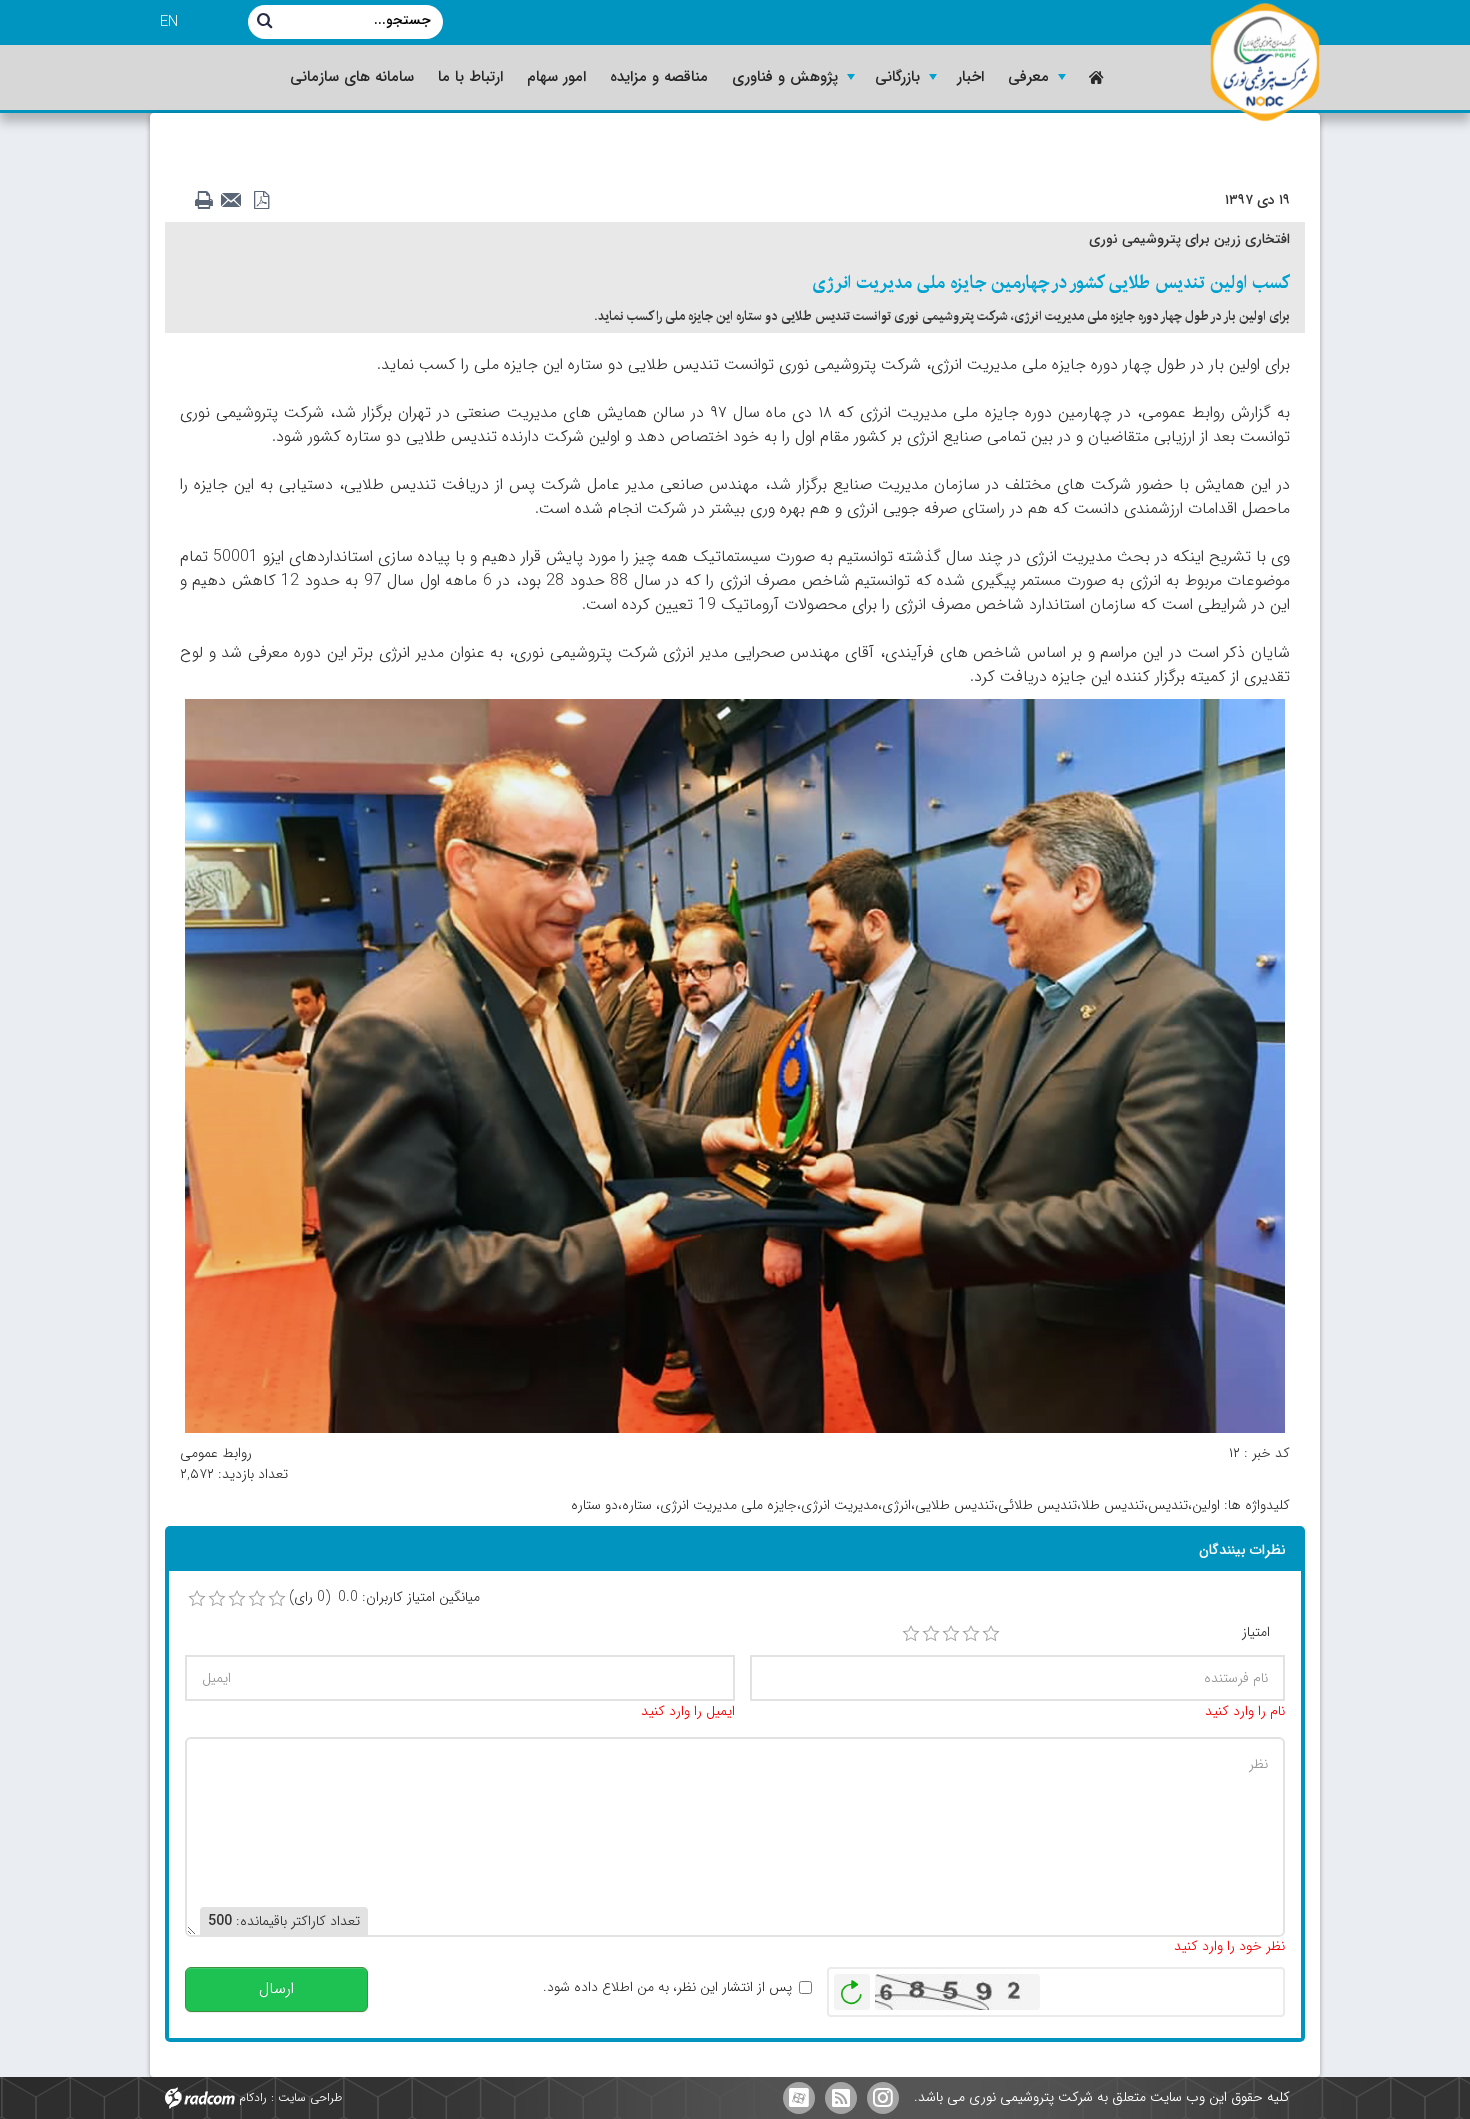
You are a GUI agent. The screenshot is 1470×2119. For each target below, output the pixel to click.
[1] (911, 1634)
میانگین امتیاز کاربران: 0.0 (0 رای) (384, 1597)
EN (169, 22)
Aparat (799, 2098)
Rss (841, 2098)
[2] (931, 1634)
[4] (971, 1634)
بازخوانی (852, 1987)
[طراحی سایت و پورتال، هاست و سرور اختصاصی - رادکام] (200, 2097)
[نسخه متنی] (209, 201)
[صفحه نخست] (1094, 77)
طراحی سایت (310, 2097)
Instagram (883, 2098)
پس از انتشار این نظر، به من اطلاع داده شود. (667, 1987)
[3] (951, 1634)
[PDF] (265, 201)
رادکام (253, 2097)
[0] (197, 1599)
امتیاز (1256, 1632)
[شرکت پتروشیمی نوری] (1265, 62)
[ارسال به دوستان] (237, 201)
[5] (991, 1634)
